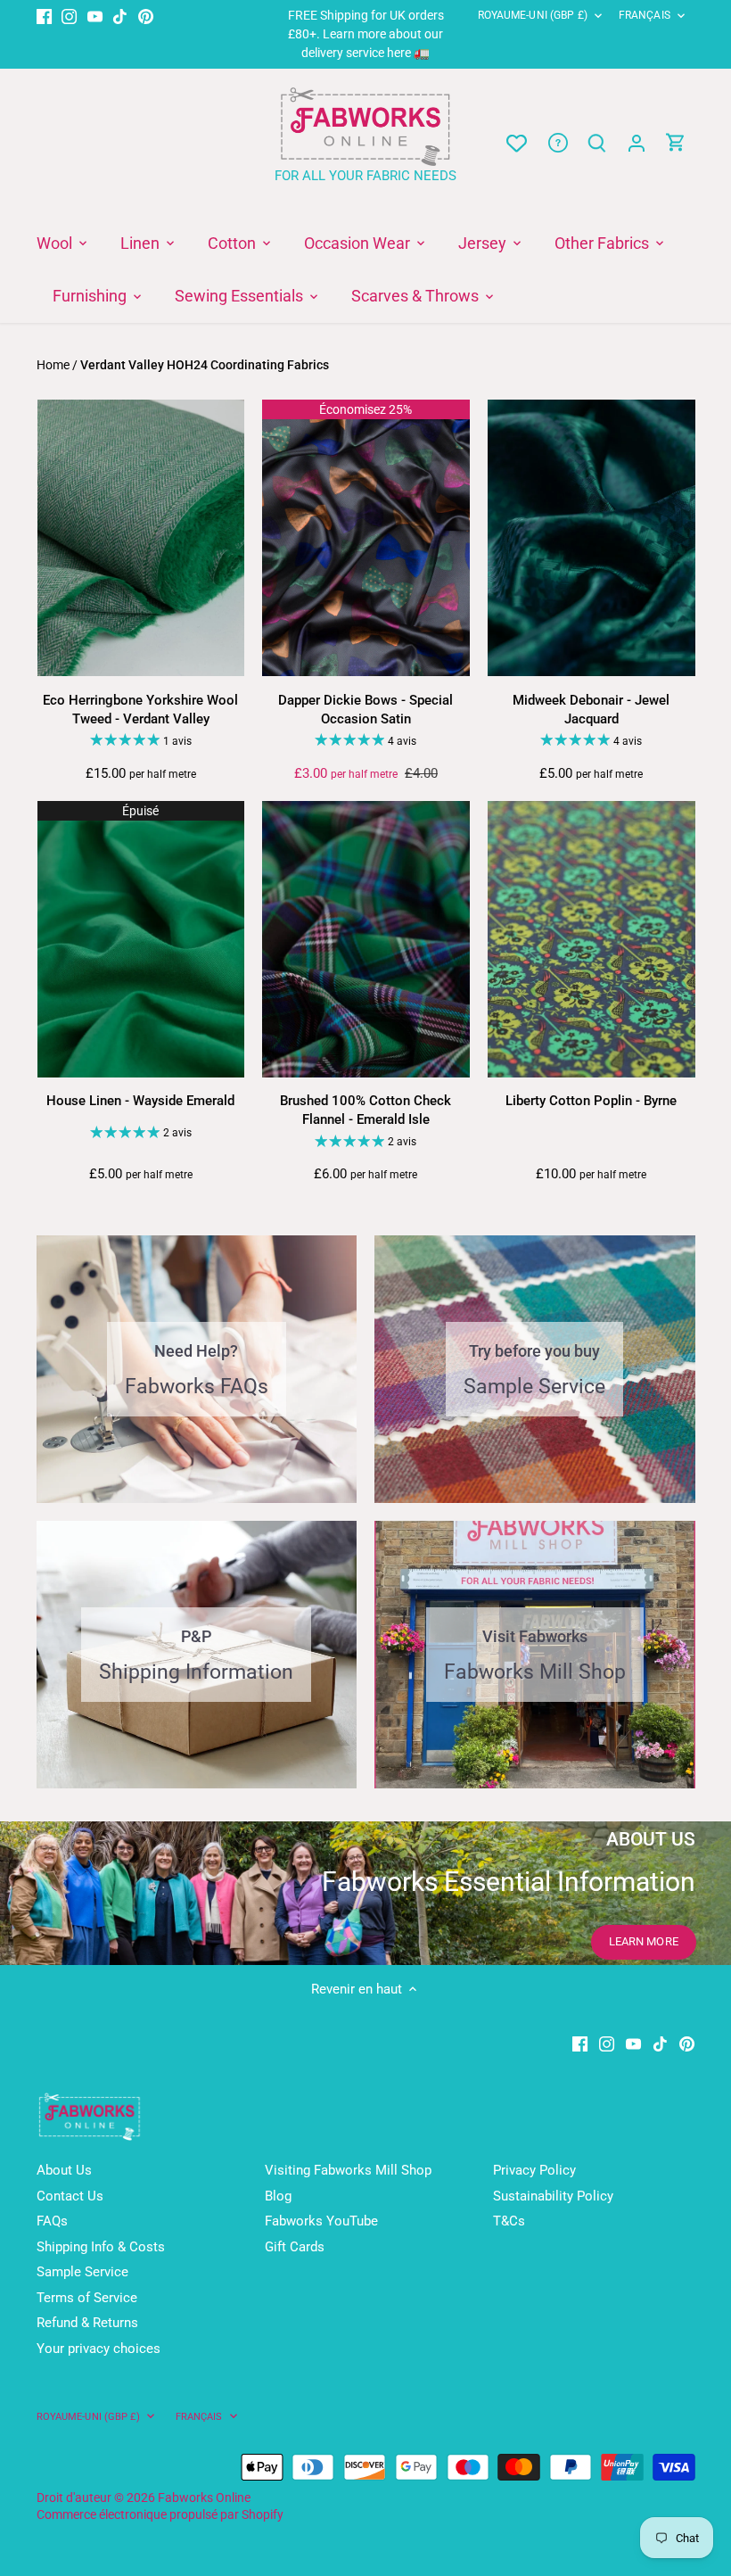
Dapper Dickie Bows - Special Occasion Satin (365, 710)
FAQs (52, 2221)
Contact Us (70, 2196)
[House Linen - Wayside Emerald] (141, 939)
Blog (278, 2196)
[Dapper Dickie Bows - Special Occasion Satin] (366, 538)
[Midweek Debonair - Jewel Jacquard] (591, 538)
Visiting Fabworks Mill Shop (348, 2170)
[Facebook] (44, 16)
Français (645, 15)
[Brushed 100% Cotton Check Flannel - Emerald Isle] (366, 939)
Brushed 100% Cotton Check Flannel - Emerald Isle (365, 1110)
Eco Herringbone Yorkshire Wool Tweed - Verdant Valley (140, 710)
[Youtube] (95, 16)
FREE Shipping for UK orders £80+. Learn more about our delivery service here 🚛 (366, 34)
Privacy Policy (534, 2170)
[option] (365, 1893)
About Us (64, 2170)
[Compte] (637, 143)
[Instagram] (69, 16)
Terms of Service (87, 2298)
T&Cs (509, 2221)
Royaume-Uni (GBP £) (533, 15)
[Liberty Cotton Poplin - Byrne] (591, 939)
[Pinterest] (146, 16)
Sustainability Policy (553, 2196)
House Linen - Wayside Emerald (140, 1101)
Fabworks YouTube (321, 2221)
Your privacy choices (99, 2349)
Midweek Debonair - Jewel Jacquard (591, 710)
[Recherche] (597, 143)
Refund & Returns (87, 2323)
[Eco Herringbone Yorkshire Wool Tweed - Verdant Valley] (141, 538)
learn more (644, 1941)
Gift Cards (295, 2247)
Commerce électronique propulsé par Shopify (160, 2514)
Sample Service (82, 2272)
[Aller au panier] (676, 143)
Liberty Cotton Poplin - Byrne (591, 1101)
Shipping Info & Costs (101, 2247)
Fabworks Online (204, 2498)
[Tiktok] (120, 16)
